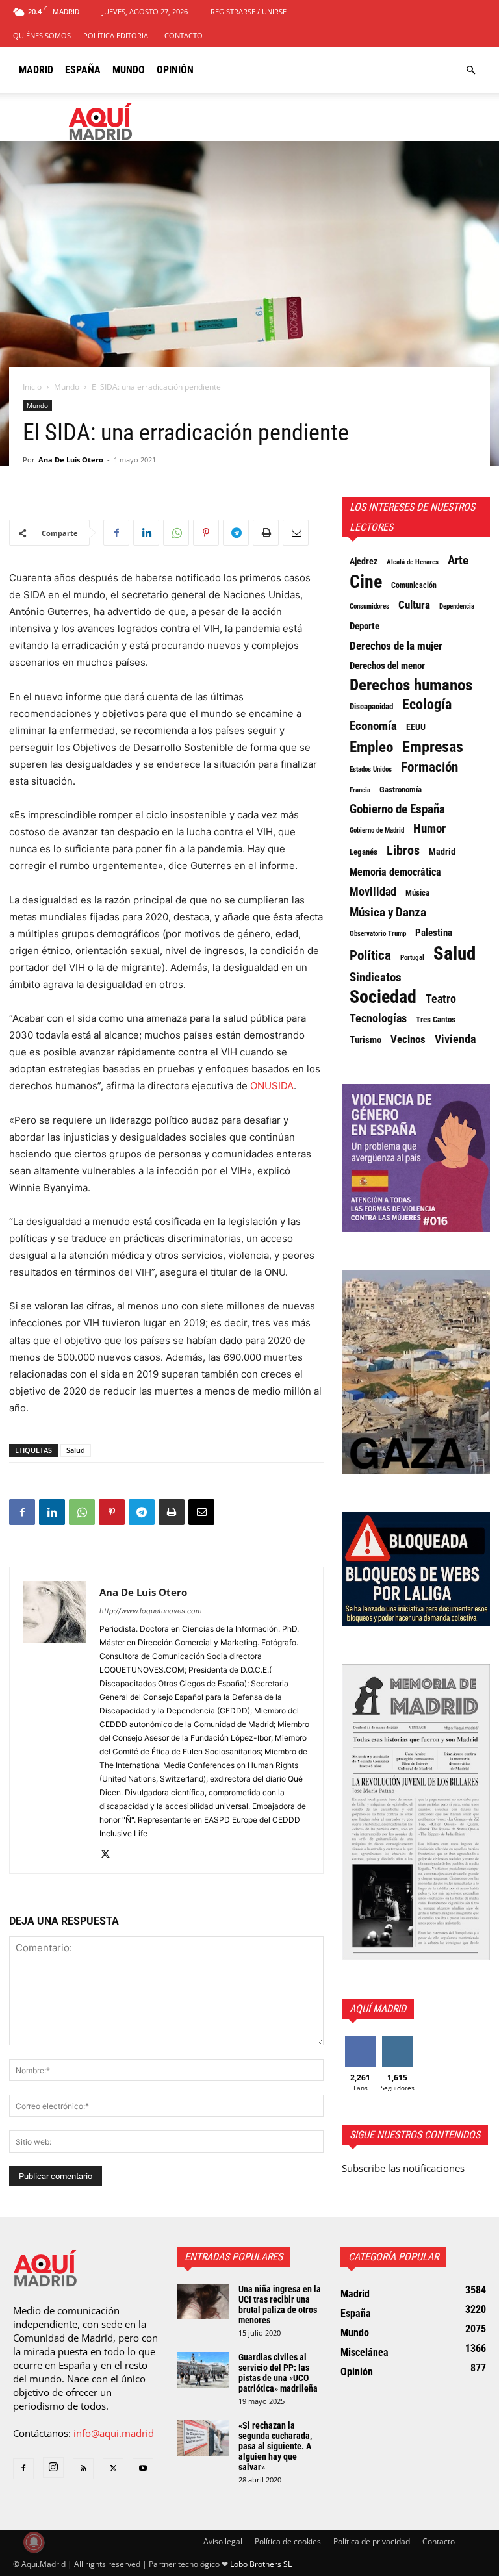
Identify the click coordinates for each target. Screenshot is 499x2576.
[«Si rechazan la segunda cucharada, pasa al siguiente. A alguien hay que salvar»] (203, 2438)
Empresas (433, 747)
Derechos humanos (411, 685)
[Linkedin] (146, 533)
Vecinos (408, 1039)
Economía (373, 726)
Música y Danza (388, 913)
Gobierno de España (397, 809)
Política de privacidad (372, 2541)
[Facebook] (116, 533)
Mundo (129, 70)
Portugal (412, 958)
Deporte (365, 626)
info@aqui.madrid (114, 2433)
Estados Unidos (371, 769)
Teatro (441, 999)
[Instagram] (53, 2468)
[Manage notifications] (34, 2542)
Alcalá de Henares (413, 562)
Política (370, 955)
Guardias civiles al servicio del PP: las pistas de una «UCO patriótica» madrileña (278, 2373)
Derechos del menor (387, 666)
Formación (429, 767)
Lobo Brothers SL (261, 2564)
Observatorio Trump (378, 934)
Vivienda (455, 1039)
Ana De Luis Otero (71, 460)
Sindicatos (376, 978)
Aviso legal (223, 2541)
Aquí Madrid (378, 2009)
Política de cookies (288, 2541)
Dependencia (457, 606)
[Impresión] (266, 533)
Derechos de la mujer (396, 646)
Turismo (365, 1040)
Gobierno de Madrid (377, 830)
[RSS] (83, 2469)
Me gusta (360, 2040)
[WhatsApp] (176, 533)
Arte (458, 561)
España (83, 70)
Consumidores (369, 606)
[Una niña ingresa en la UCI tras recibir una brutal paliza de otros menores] (203, 2302)
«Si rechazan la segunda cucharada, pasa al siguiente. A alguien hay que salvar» (275, 2446)
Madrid (36, 70)
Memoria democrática (395, 872)
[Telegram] (236, 533)
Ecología (427, 705)
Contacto (184, 35)
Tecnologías (378, 1018)
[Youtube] (143, 2469)
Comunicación (414, 585)
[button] (470, 70)
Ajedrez (364, 561)
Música (417, 893)
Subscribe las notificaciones (403, 2168)
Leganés (364, 852)
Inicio (32, 387)
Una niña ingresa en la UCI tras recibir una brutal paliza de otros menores (280, 2305)
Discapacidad (371, 706)
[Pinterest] (206, 533)
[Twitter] (110, 1855)
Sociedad (383, 997)
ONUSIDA (272, 1086)
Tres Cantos (436, 1019)
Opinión (175, 70)
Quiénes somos (42, 35)
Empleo (371, 748)
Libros (403, 850)
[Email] (296, 533)
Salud (76, 1450)
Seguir (397, 2040)
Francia (360, 790)
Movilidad (373, 892)
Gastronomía (401, 789)
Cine (366, 582)
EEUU (416, 727)
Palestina (434, 933)
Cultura (414, 605)
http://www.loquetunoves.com (151, 1611)
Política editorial (118, 35)
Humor (429, 829)
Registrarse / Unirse (249, 11)
